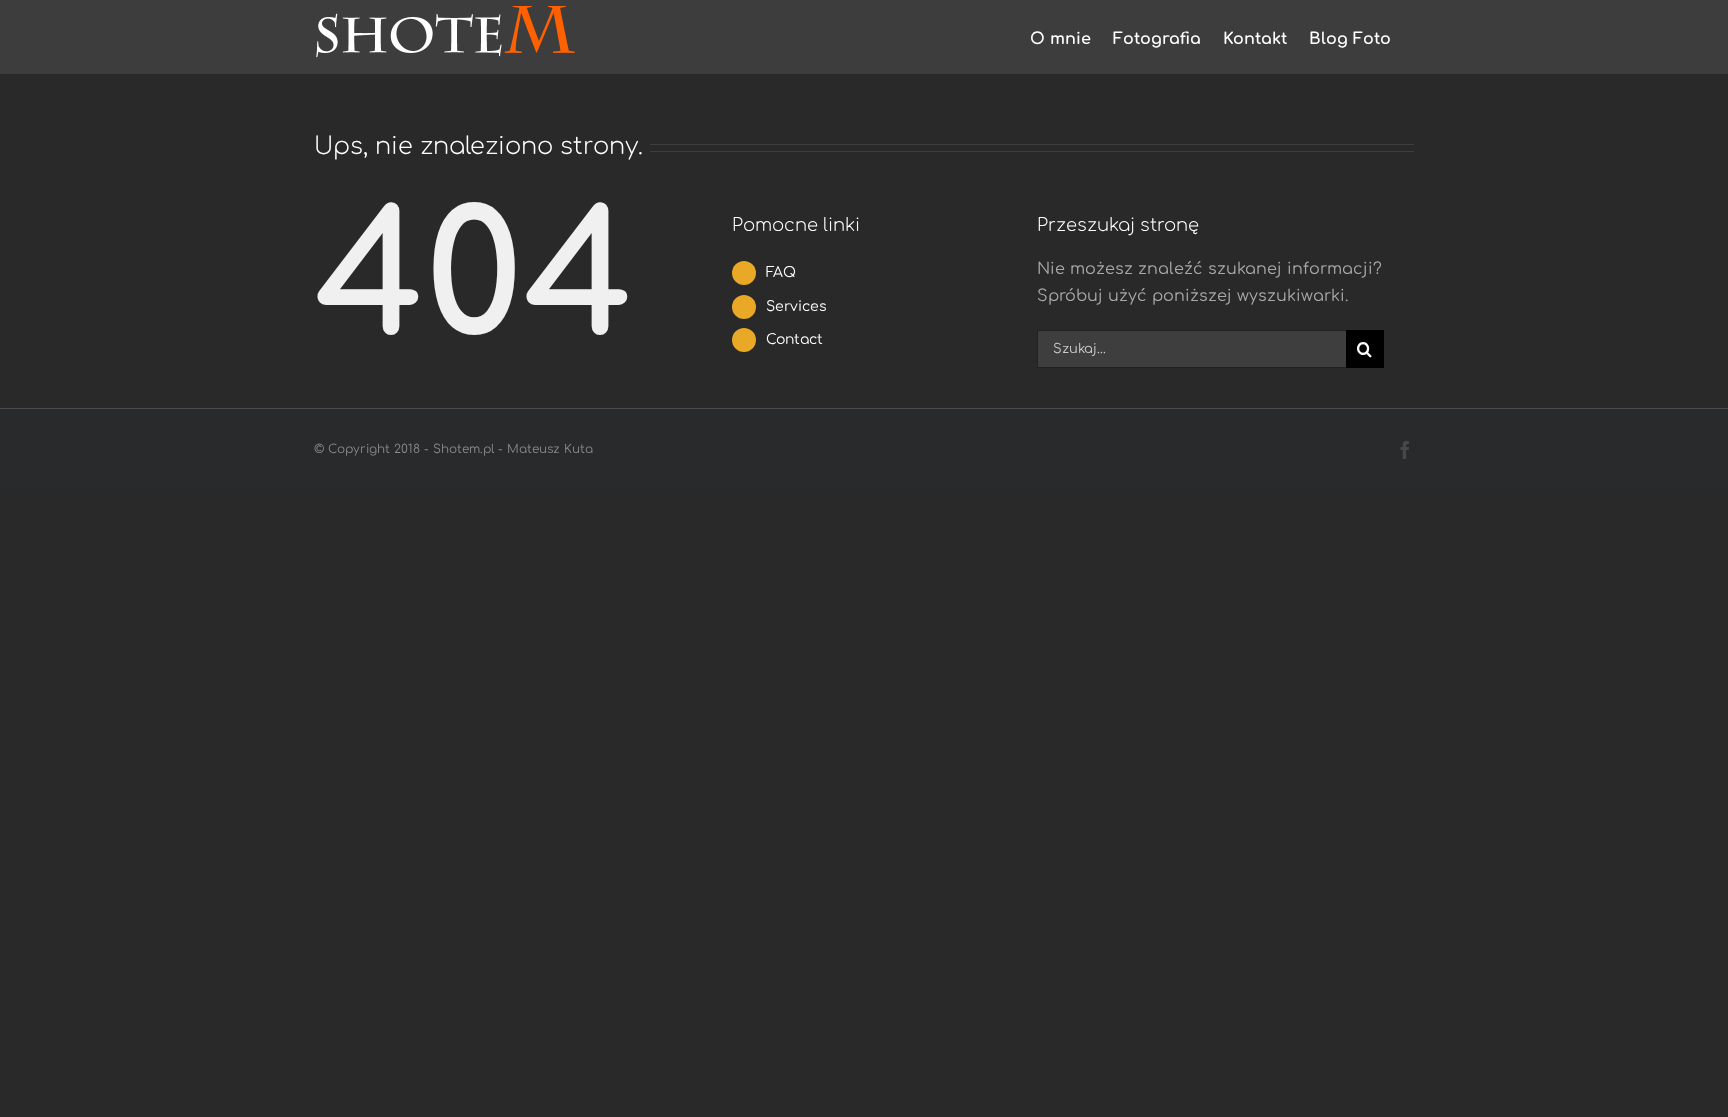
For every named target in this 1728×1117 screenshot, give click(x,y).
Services (796, 306)
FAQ (781, 272)
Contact (794, 339)
